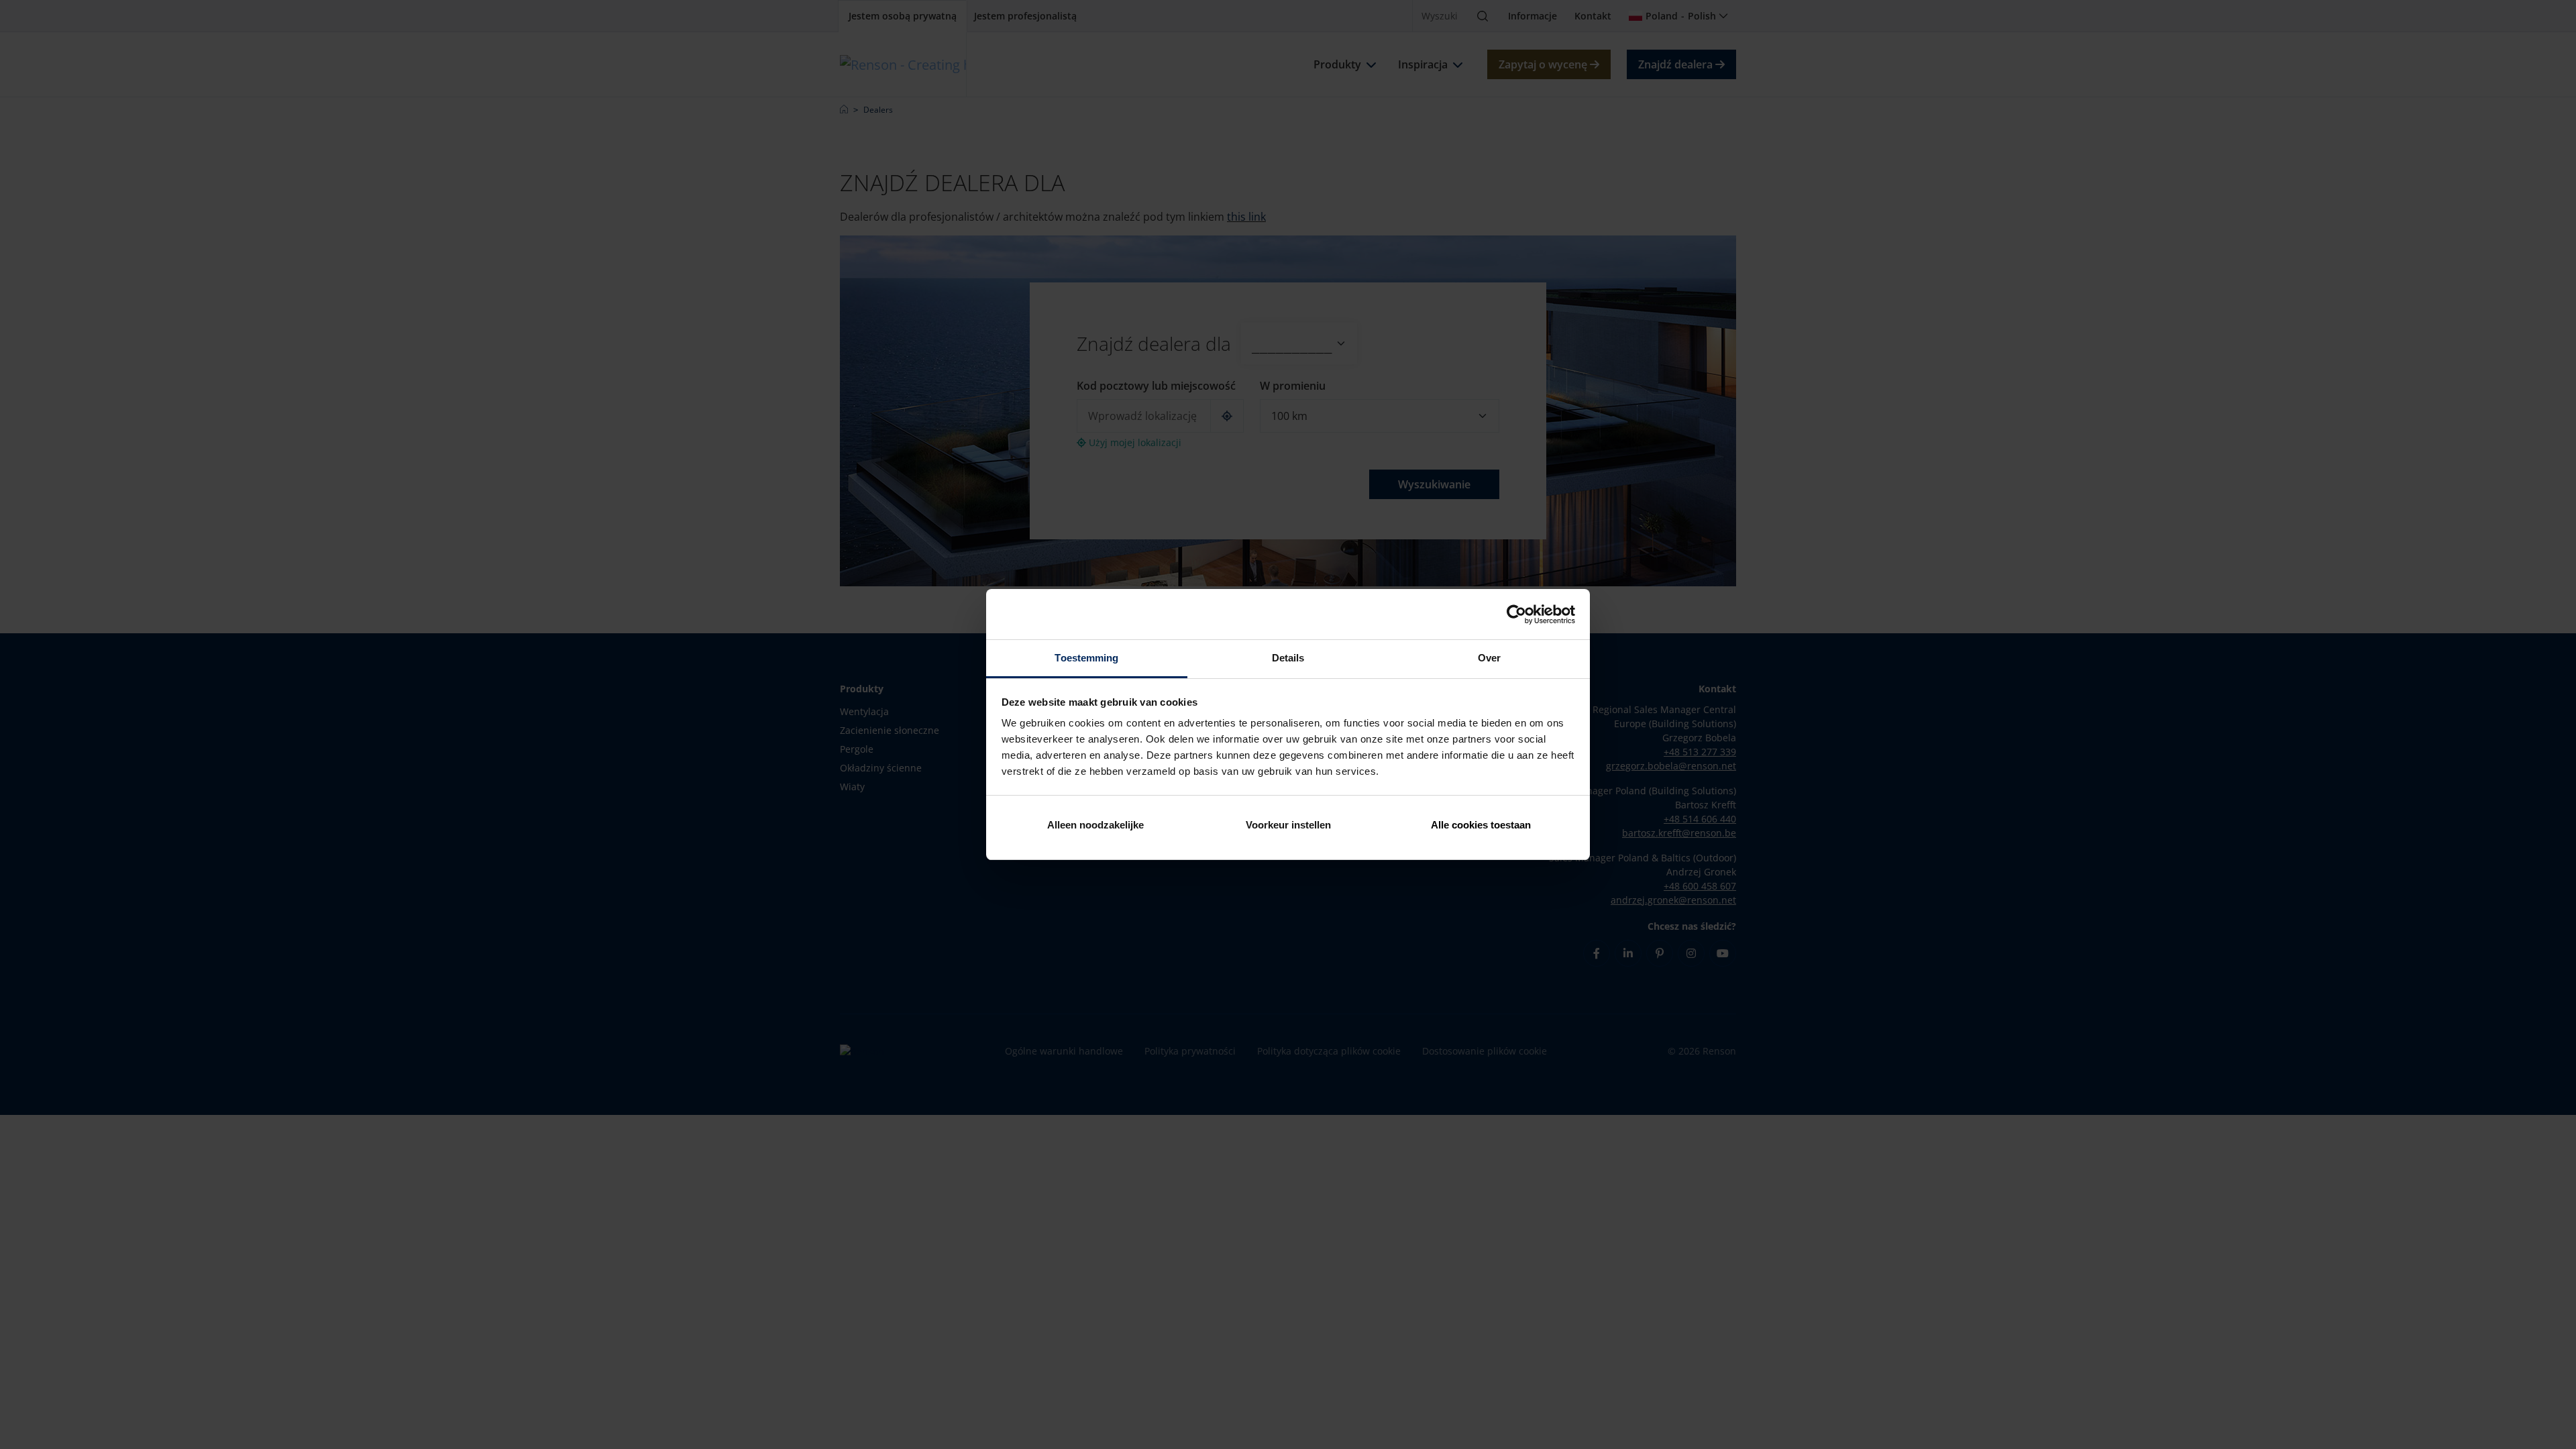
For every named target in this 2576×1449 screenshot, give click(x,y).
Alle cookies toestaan (1481, 825)
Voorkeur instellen (1288, 825)
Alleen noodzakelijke (1095, 825)
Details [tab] (1288, 658)
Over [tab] (1489, 658)
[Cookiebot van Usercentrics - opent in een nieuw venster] (1516, 614)
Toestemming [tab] (1086, 658)
